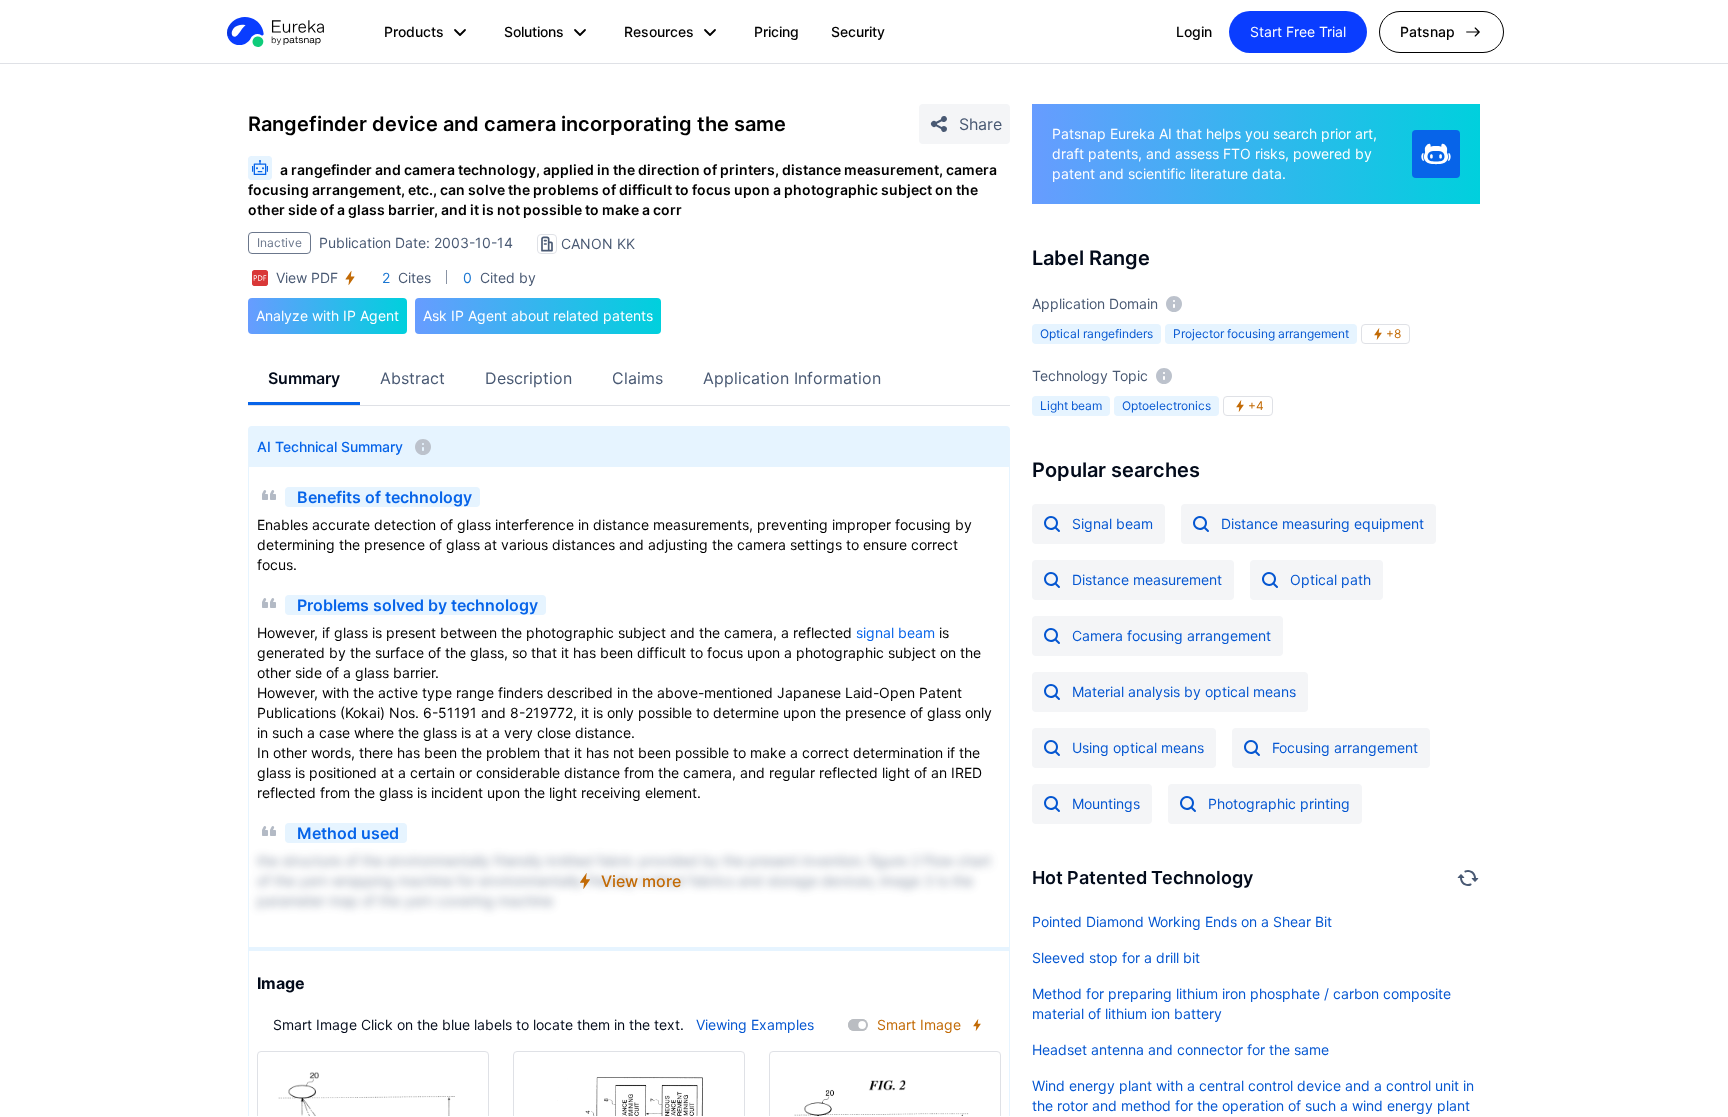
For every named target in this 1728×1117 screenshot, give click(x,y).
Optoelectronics (1166, 405)
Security (858, 31)
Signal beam (1112, 523)
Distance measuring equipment (1322, 523)
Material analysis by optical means (1184, 691)
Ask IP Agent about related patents (538, 315)
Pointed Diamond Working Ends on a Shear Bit (1182, 921)
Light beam (1071, 405)
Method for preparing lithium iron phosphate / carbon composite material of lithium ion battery (1241, 1003)
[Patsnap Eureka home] (274, 32)
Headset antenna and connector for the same (1180, 1049)
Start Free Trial (1298, 31)
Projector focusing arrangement (1261, 333)
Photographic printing (1279, 803)
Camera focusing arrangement (1171, 635)
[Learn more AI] (1436, 154)
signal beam (895, 632)
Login (1194, 31)
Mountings (1106, 803)
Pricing (776, 31)
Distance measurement (1147, 579)
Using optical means (1138, 747)
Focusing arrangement (1345, 747)
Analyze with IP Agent (327, 315)
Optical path (1330, 579)
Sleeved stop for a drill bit (1116, 957)
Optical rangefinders (1096, 333)
